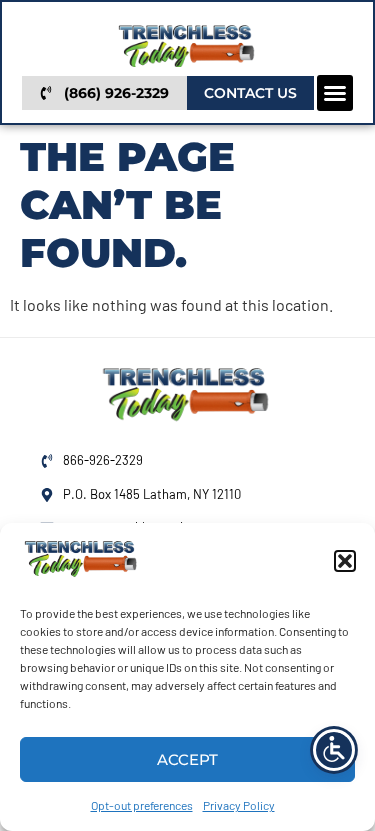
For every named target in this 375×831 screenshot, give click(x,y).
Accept (187, 759)
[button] (345, 561)
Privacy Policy (239, 805)
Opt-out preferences (142, 805)
